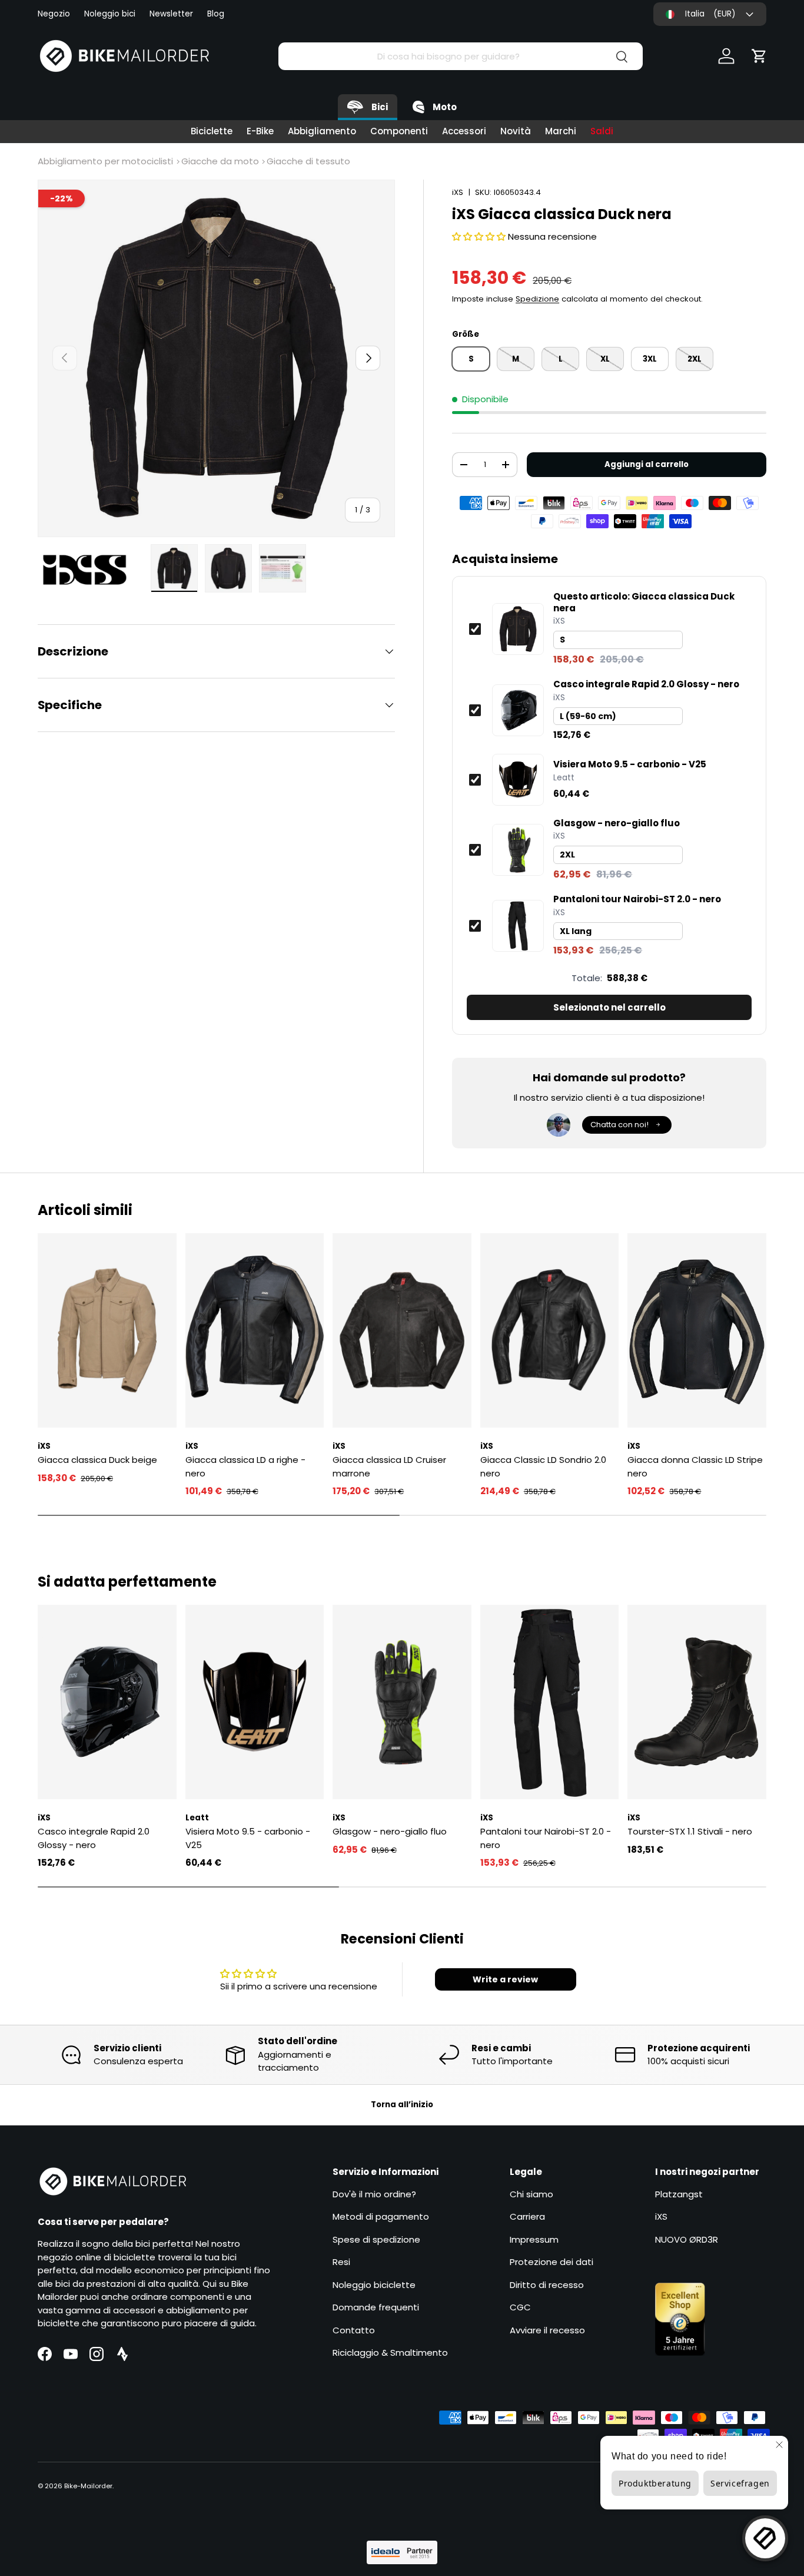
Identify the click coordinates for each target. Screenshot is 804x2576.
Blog (216, 14)
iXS (458, 192)
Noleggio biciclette (374, 2285)
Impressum (534, 2239)
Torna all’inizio (402, 2105)
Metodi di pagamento (381, 2216)
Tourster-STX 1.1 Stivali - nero (690, 1831)
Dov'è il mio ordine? (374, 2194)
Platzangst (679, 2194)
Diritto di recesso (547, 2285)
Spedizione (537, 299)
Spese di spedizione (376, 2239)
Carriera (527, 2216)
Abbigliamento (322, 131)
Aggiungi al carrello (647, 464)
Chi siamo (531, 2194)
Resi (341, 2262)
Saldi (602, 131)
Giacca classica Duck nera (644, 602)
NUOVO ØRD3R (687, 2239)
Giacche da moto (220, 161)
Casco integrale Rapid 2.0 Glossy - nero (646, 684)
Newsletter (171, 14)
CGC (520, 2307)
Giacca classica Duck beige (97, 1460)
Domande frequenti (376, 2307)
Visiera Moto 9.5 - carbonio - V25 (630, 764)
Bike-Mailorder (88, 2486)
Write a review (505, 1979)
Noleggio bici (110, 14)
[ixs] (91, 570)
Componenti (399, 131)
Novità (516, 131)
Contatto (354, 2330)
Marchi (561, 131)
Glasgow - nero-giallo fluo (617, 823)
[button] (759, 56)
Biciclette (212, 131)
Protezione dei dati (551, 2262)
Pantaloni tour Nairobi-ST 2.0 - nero (637, 899)
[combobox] (461, 56)
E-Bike (260, 131)
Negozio (54, 14)
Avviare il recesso (547, 2330)
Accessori (464, 131)
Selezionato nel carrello (609, 1007)
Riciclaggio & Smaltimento (390, 2352)
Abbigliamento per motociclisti (105, 161)
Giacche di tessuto (308, 161)
